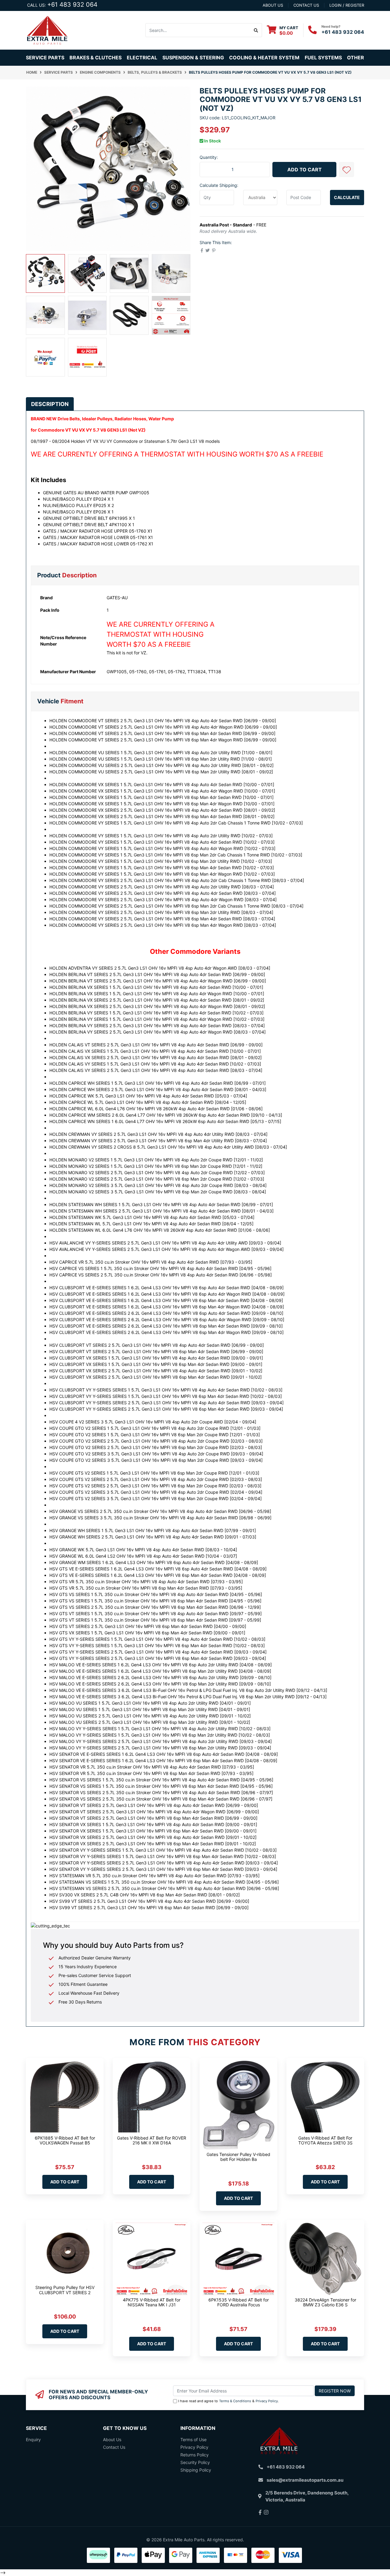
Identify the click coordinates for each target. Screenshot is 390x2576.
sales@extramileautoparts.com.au (305, 2480)
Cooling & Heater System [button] (264, 58)
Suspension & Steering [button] (193, 58)
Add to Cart (305, 170)
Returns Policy (195, 2455)
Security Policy (195, 2462)
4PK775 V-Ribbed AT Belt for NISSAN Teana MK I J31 (152, 2302)
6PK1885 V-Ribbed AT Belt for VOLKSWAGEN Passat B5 (65, 2140)
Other (356, 58)
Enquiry (33, 2439)
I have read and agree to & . (229, 2401)
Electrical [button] (142, 58)
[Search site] (256, 30)
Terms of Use (193, 2439)
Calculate (347, 197)
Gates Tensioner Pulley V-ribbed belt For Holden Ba (238, 2157)
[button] (346, 170)
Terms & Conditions (235, 2401)
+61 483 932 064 (72, 5)
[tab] (50, 404)
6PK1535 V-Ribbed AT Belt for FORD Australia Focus (239, 2302)
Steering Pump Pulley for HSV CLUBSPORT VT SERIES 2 (65, 2290)
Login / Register (347, 5)
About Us (112, 2439)
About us (273, 5)
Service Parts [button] (45, 58)
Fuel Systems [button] (323, 58)
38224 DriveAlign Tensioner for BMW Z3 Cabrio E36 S (325, 2302)
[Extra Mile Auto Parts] (47, 30)
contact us (306, 5)
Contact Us (114, 2447)
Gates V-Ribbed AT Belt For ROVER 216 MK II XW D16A (152, 2140)
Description (50, 404)
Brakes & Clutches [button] (96, 58)
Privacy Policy (267, 2401)
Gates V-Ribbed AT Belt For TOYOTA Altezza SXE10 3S (325, 2140)
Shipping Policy (196, 2470)
